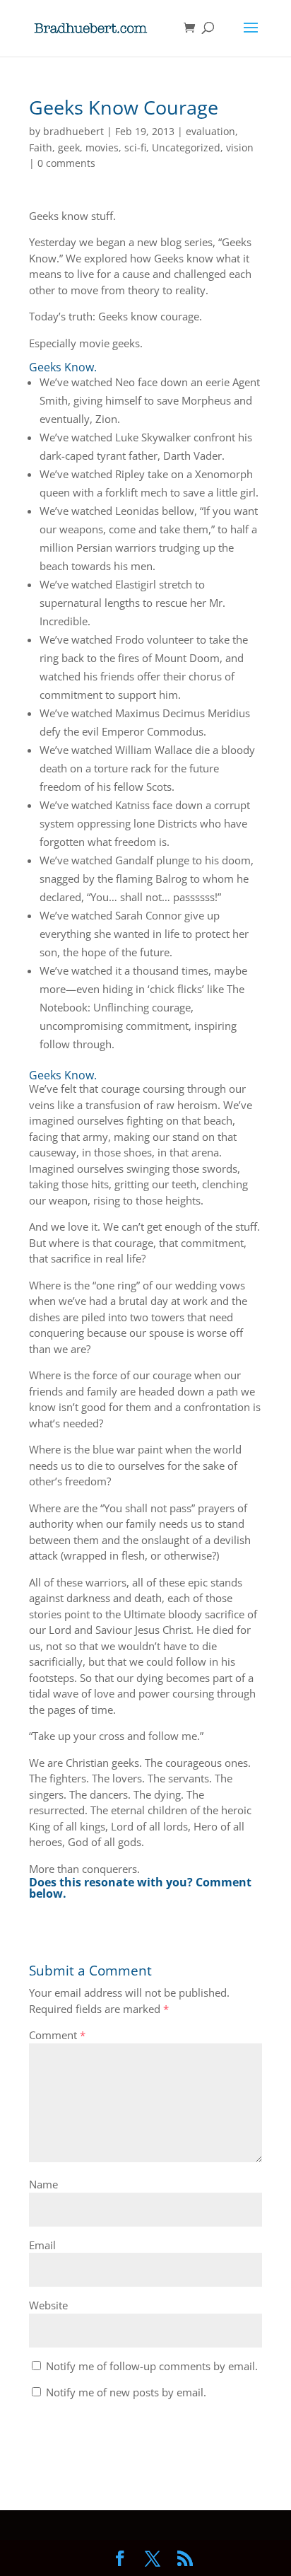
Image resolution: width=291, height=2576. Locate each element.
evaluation (210, 131)
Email (42, 2245)
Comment (57, 2035)
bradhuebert (73, 131)
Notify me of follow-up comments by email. (152, 2366)
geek (69, 147)
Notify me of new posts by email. (126, 2392)
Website (48, 2305)
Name (43, 2184)
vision (240, 147)
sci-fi (135, 147)
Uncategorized (186, 147)
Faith (41, 147)
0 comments (66, 163)
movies (102, 147)
